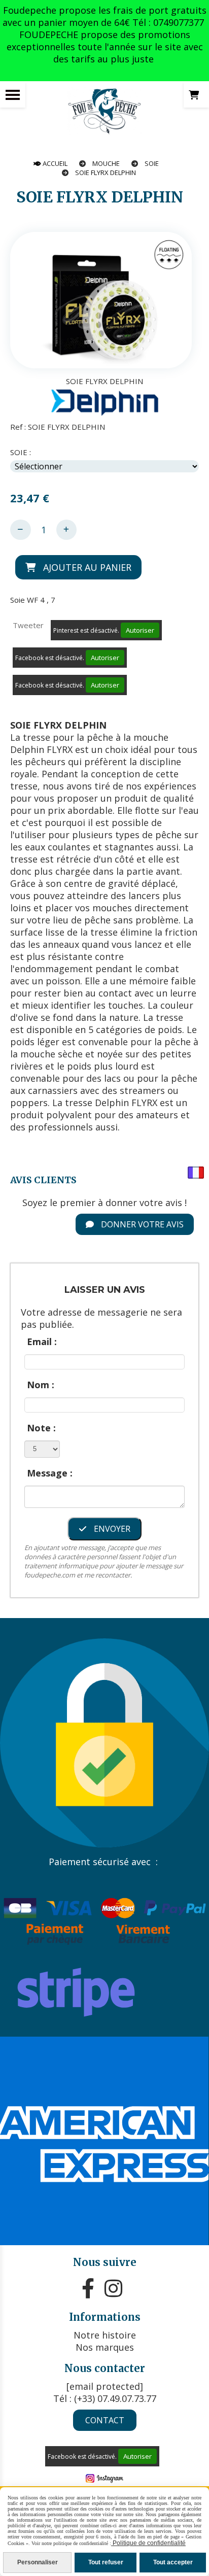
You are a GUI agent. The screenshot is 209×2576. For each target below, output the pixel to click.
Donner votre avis (141, 1224)
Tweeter (28, 625)
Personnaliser (38, 2562)
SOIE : (21, 452)
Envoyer (111, 1529)
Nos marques (105, 2347)
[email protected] (105, 2386)
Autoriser (140, 630)
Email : (42, 1342)
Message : (50, 1473)
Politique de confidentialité (148, 2543)
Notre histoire (105, 2335)
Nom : (41, 1385)
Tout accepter (173, 2562)
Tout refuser (106, 2562)
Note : (41, 1428)
